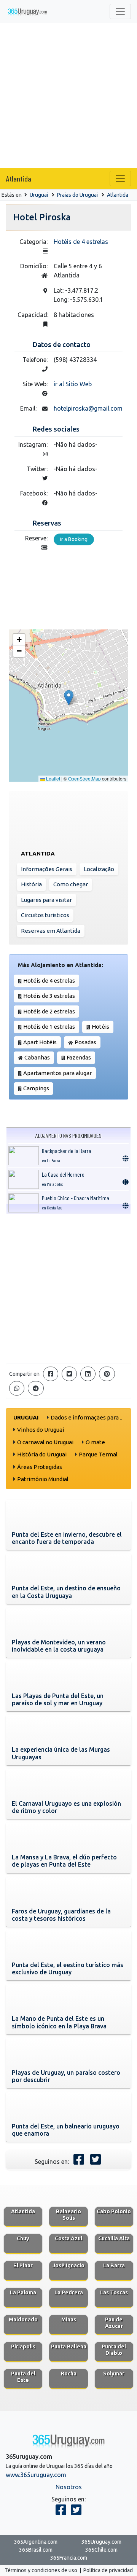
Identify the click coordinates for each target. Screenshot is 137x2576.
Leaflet (53, 778)
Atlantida (19, 178)
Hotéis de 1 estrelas (49, 1027)
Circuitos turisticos (45, 915)
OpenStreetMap (84, 778)
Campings (36, 1088)
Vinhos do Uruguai (41, 1430)
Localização (99, 869)
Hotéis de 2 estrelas (49, 1011)
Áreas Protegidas (40, 1467)
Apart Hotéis (40, 1042)
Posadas (85, 1042)
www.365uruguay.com (36, 2475)
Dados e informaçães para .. (86, 1417)
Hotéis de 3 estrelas (49, 996)
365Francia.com (69, 2558)
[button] (69, 698)
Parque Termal (98, 1454)
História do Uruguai (42, 1454)
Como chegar (71, 884)
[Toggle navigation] (120, 11)
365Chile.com (101, 2550)
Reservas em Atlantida (51, 931)
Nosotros (69, 2487)
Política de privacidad (108, 2570)
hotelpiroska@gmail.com (88, 408)
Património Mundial (43, 1479)
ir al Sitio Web (73, 384)
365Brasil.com (36, 2550)
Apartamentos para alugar (57, 1073)
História (31, 884)
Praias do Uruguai (77, 195)
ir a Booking (74, 539)
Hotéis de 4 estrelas (81, 242)
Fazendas (79, 1057)
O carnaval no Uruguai (45, 1442)
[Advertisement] (68, 96)
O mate (95, 1442)
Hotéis (100, 1027)
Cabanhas (37, 1057)
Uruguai (39, 195)
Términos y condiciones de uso (41, 2570)
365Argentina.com (36, 2542)
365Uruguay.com (101, 2542)
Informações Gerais (47, 869)
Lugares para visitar (46, 900)
